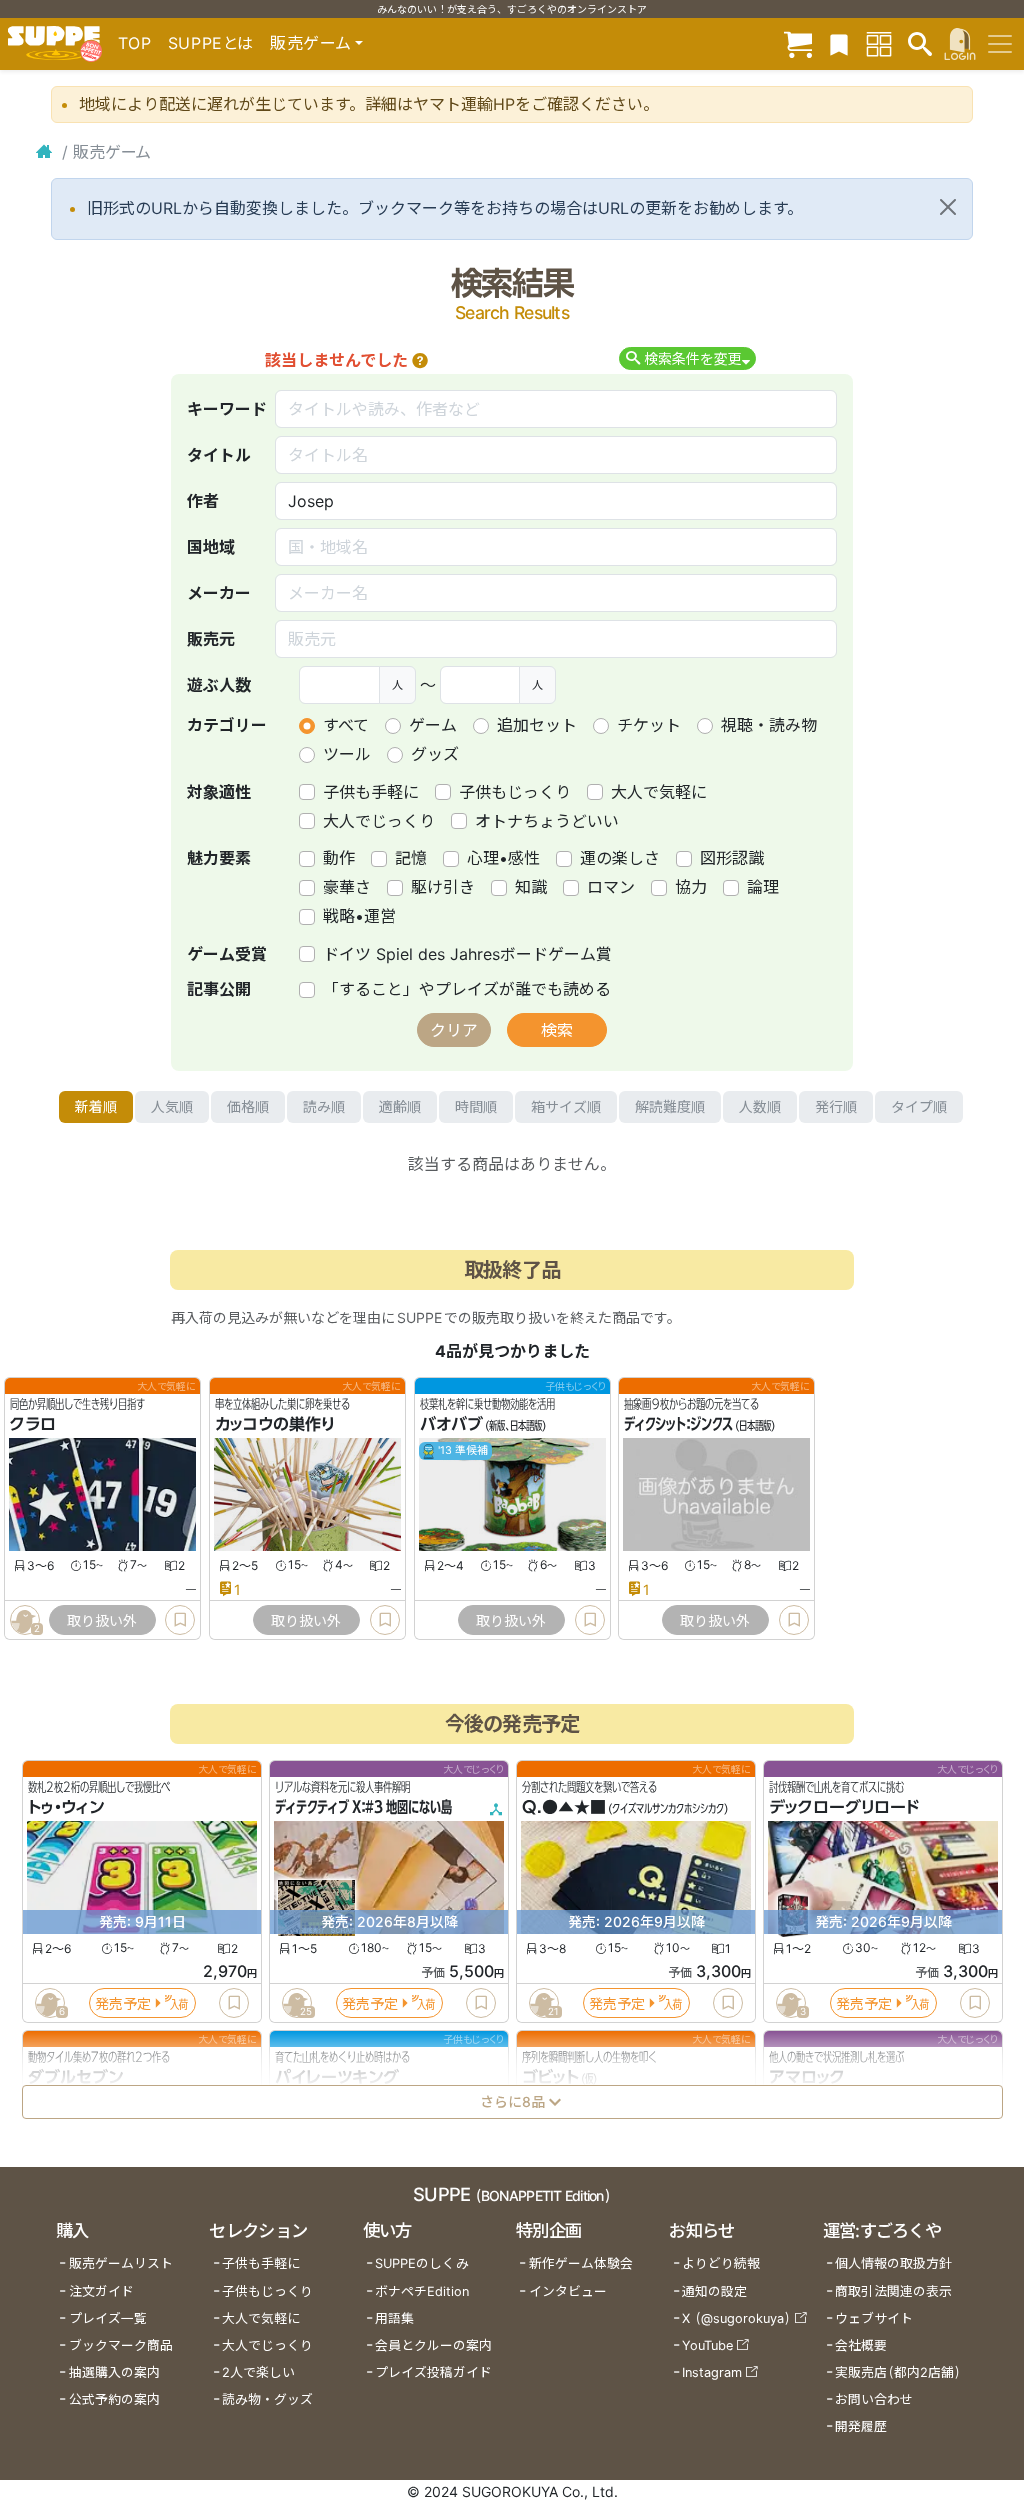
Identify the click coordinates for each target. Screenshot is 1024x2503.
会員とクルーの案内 (433, 2345)
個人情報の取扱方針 (893, 2263)
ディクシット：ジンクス (678, 1425)
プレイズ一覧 (108, 2318)
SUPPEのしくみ (422, 2263)
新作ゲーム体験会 (581, 2263)
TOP (135, 43)
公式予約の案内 (114, 2399)
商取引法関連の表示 (893, 2291)
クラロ (33, 1425)
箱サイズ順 (566, 1106)
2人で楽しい (258, 2372)
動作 (339, 858)
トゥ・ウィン (66, 1808)
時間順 (476, 1106)
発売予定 (123, 2003)
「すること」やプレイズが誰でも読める (467, 989)
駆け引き (443, 887)
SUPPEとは (211, 43)
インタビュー (568, 2291)
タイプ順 (919, 1106)
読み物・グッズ (267, 2399)
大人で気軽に (659, 792)
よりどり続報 (721, 2263)
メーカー (219, 593)
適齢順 (400, 1106)
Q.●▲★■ (564, 1808)
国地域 (211, 547)
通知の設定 (714, 2291)
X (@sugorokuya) (736, 2318)
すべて (346, 725)
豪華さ (347, 887)
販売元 (211, 639)
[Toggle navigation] (1000, 44)
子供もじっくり (515, 792)
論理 (763, 887)
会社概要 (861, 2345)
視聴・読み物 (769, 725)
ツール (347, 754)
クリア (454, 1030)
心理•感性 (503, 858)
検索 (557, 1030)
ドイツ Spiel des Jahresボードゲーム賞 (467, 954)
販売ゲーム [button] (310, 43)
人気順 (172, 1106)
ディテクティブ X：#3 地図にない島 (363, 1808)
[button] (420, 360)
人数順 (760, 1106)
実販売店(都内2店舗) (898, 2372)
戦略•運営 (359, 916)
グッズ (435, 754)
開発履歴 (861, 2426)
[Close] (948, 207)
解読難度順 (670, 1106)
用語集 (394, 2318)
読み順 (324, 1106)
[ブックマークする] (180, 1620)
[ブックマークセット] (839, 43)
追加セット (537, 725)
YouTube (707, 2345)
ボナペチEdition (422, 2291)
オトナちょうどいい (547, 821)
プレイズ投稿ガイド (433, 2372)
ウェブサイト (874, 2318)
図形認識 (732, 858)
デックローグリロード (844, 1808)
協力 (691, 887)
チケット (649, 725)
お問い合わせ (874, 2399)
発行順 (836, 1106)
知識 (531, 887)
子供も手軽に (371, 792)
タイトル (219, 455)
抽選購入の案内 (114, 2372)
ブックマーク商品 (121, 2345)
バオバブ (451, 1425)
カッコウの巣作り (275, 1425)
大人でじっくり (379, 821)
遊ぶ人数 (219, 685)
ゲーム (433, 725)
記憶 (411, 858)
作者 (203, 501)
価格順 (248, 1106)
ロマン (611, 887)
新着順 (96, 1106)
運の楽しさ (620, 858)
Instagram (712, 2372)
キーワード (227, 409)
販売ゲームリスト (121, 2263)
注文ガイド (101, 2291)
